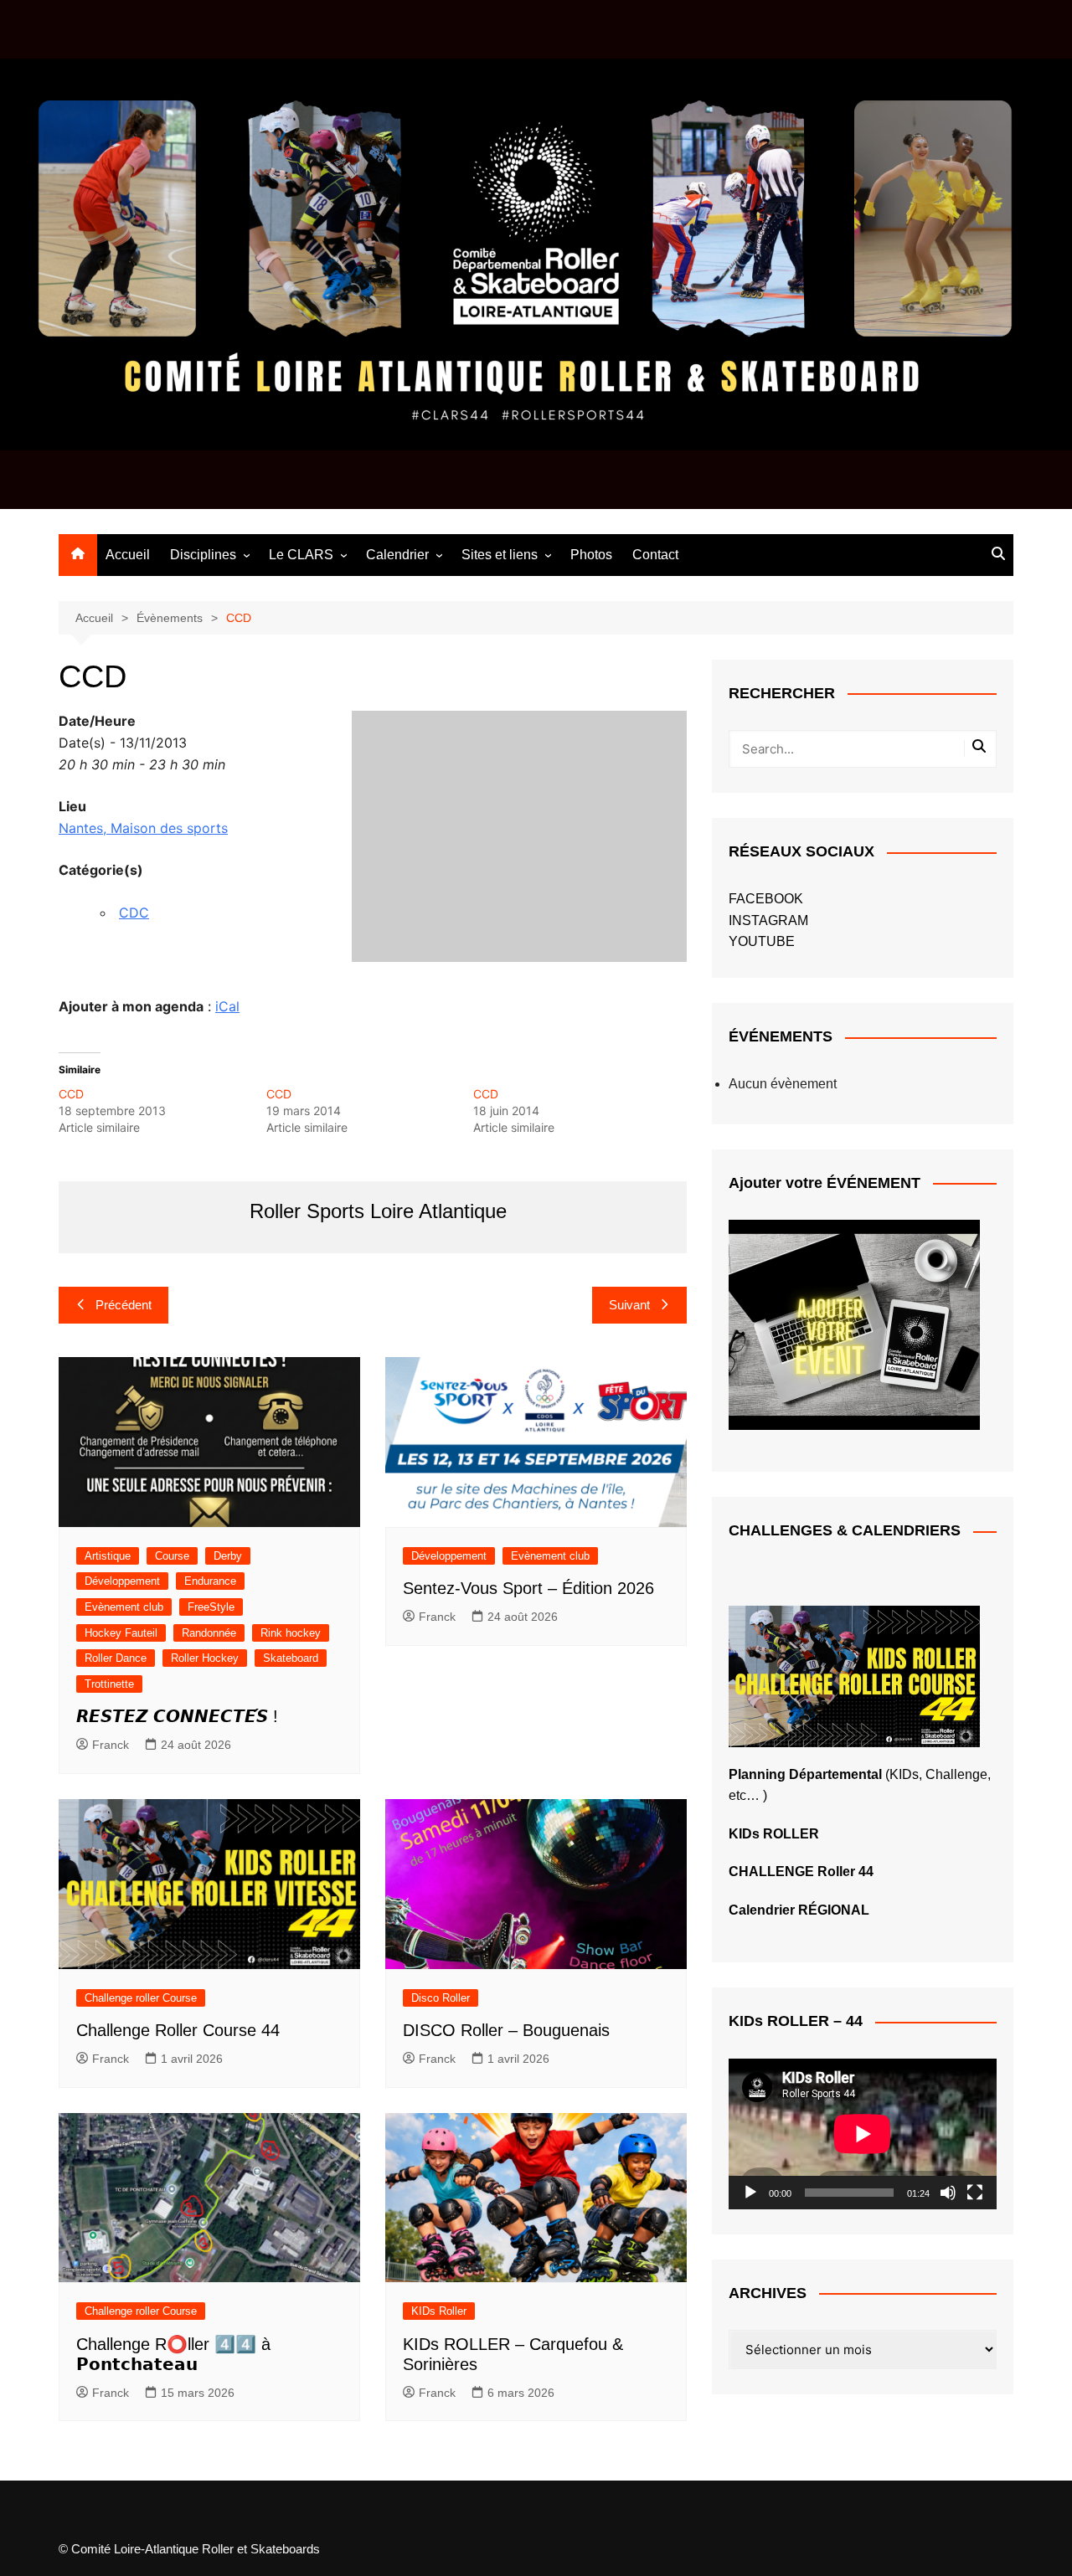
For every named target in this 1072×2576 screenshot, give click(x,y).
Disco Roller (441, 1998)
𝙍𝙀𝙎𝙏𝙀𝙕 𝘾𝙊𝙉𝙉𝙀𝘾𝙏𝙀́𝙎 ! (177, 1716)
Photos (591, 555)
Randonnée (209, 1633)
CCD (71, 1094)
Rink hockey (291, 1633)
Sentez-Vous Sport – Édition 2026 (528, 1588)
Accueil (128, 555)
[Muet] (948, 2193)
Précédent (124, 1305)
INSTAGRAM (768, 920)
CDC (134, 913)
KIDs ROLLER (774, 1834)
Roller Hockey (205, 1658)
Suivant (629, 1305)
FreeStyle (211, 1607)
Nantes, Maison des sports (143, 828)
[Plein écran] (975, 2193)
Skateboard (291, 1658)
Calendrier (397, 555)
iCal (227, 1006)
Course (172, 1556)
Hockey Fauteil (121, 1633)
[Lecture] (750, 2193)
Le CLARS (301, 555)
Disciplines (203, 555)
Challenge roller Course (141, 1998)
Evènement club (124, 1607)
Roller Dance (116, 1658)
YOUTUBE (762, 941)
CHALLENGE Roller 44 (801, 1872)
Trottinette (109, 1684)
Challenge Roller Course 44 (178, 2030)
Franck (111, 1745)
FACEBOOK (766, 899)
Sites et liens (500, 555)
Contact (655, 555)
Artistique (108, 1556)
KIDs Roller (439, 2311)
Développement (122, 1581)
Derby (228, 1556)
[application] (863, 2134)
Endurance (210, 1581)
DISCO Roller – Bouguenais (506, 2030)
